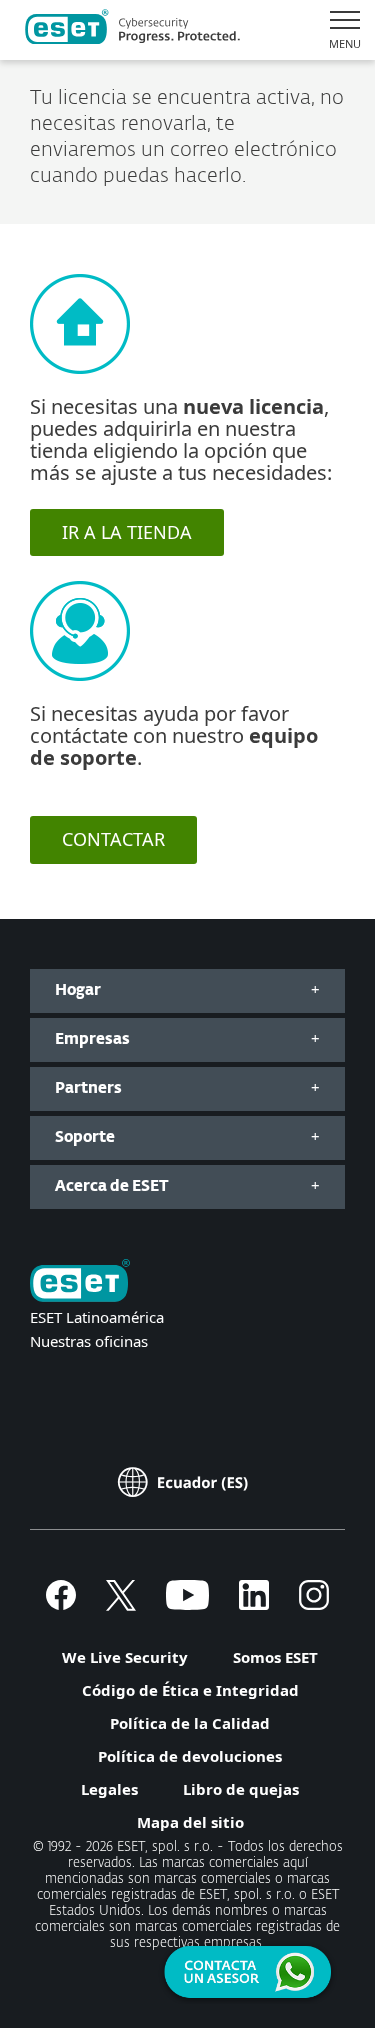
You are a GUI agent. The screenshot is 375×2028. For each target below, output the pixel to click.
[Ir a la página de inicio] (80, 1282)
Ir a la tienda (127, 532)
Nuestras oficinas (89, 1341)
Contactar (113, 839)
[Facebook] (61, 1604)
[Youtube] (187, 1604)
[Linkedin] (254, 1604)
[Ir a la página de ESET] (132, 30)
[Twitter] (121, 1604)
